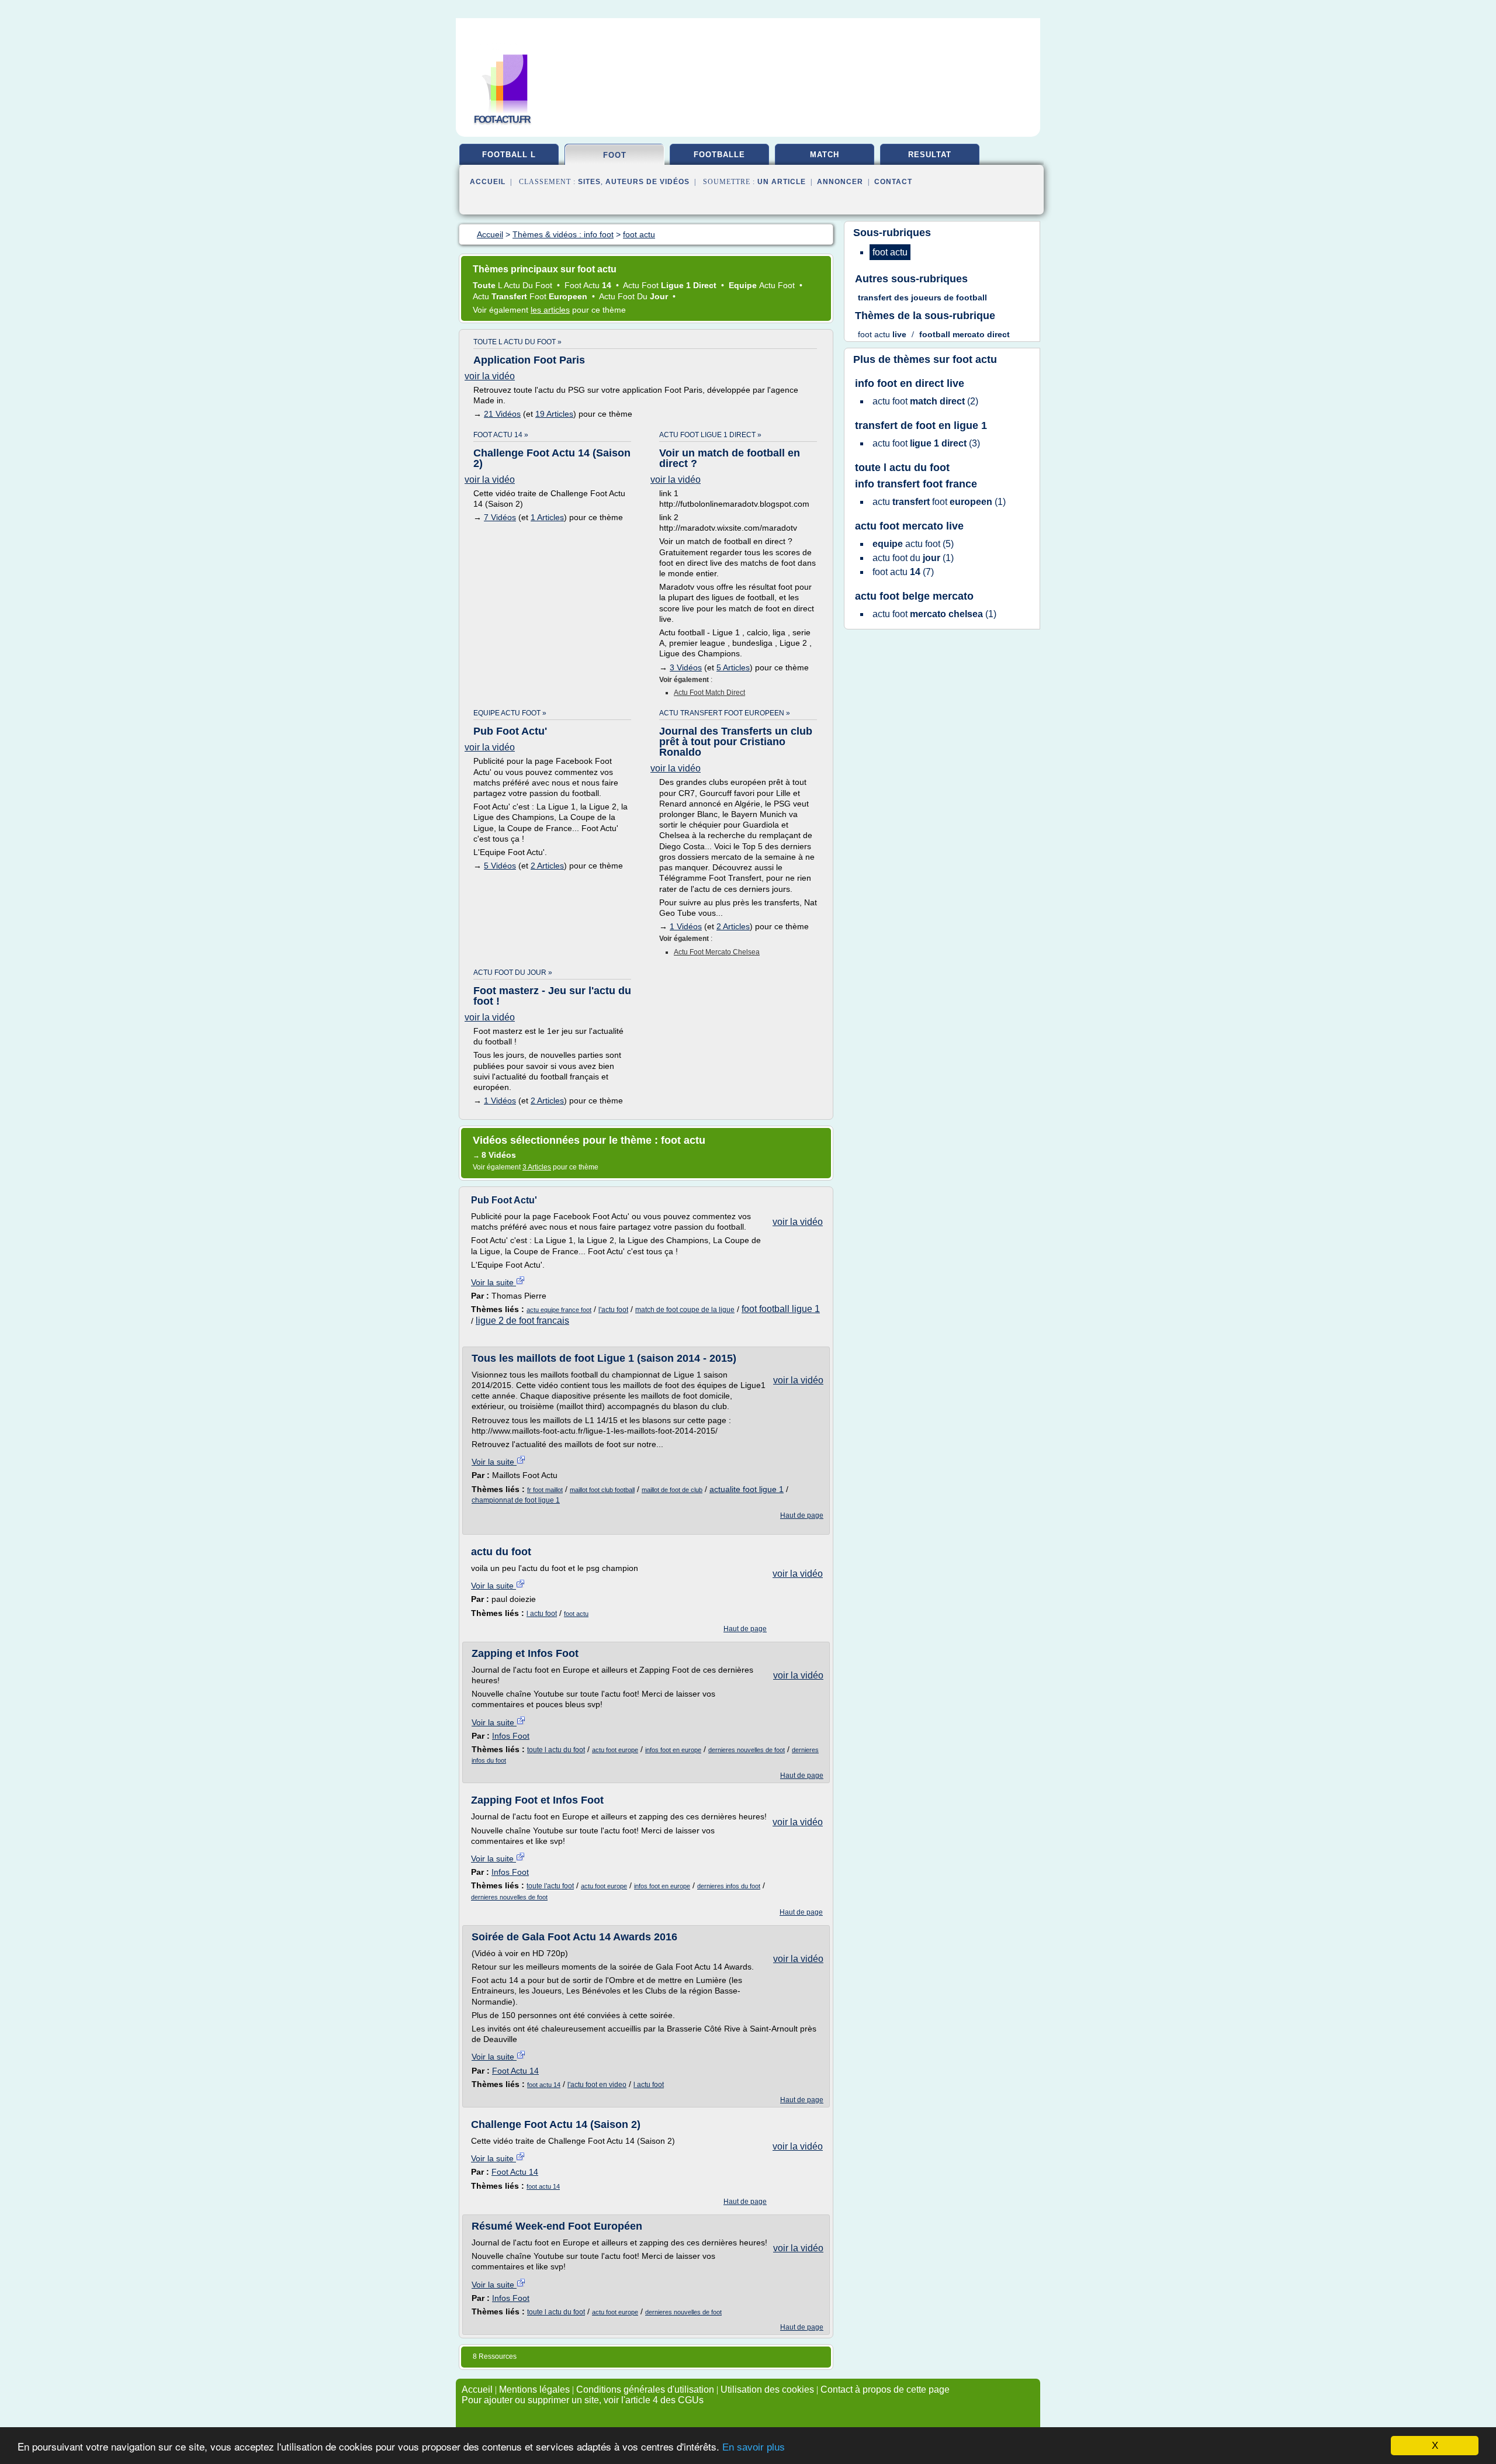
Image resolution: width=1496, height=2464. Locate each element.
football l (509, 155)
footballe (719, 155)
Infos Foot (511, 1736)
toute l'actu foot (550, 1886)
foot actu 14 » (501, 435)
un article (782, 182)
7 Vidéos (500, 517)
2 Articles (547, 866)
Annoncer (840, 182)
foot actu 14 (544, 2085)
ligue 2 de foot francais (522, 1321)
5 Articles (733, 667)
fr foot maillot (545, 1490)
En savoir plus (754, 2447)
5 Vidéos (500, 866)
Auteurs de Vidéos (647, 182)
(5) (913, 544)
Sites (589, 182)
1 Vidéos (686, 926)
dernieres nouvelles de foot (747, 1750)
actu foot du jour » (513, 973)
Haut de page (802, 1515)
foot (615, 155)
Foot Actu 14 (515, 2071)
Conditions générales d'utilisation (645, 2389)
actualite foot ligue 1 (747, 1489)
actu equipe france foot (559, 1310)
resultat (930, 155)
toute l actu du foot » (517, 342)
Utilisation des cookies (767, 2389)
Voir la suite (494, 1282)
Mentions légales (534, 2389)
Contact (893, 182)
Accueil (488, 182)
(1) (939, 502)
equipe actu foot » (510, 713)
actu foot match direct (709, 693)
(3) (926, 443)
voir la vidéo (490, 376)
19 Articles (554, 414)
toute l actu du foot (556, 1750)
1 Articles (547, 517)
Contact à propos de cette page (885, 2389)
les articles (550, 310)
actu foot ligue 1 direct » (710, 435)
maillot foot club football (602, 1490)
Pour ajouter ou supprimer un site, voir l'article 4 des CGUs (583, 2400)
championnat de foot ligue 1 (516, 1500)
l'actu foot (613, 1310)
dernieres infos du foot (729, 1886)
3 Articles (537, 1167)
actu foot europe (615, 1750)
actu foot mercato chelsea (717, 952)
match (825, 155)
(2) (925, 401)
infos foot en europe (673, 1750)
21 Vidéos (502, 414)
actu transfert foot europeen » (725, 713)
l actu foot (542, 1614)
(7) (903, 572)
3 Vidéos (686, 667)
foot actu (576, 1614)
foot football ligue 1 (781, 1309)
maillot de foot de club (672, 1490)
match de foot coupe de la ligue (685, 1310)
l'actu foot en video (597, 2085)
